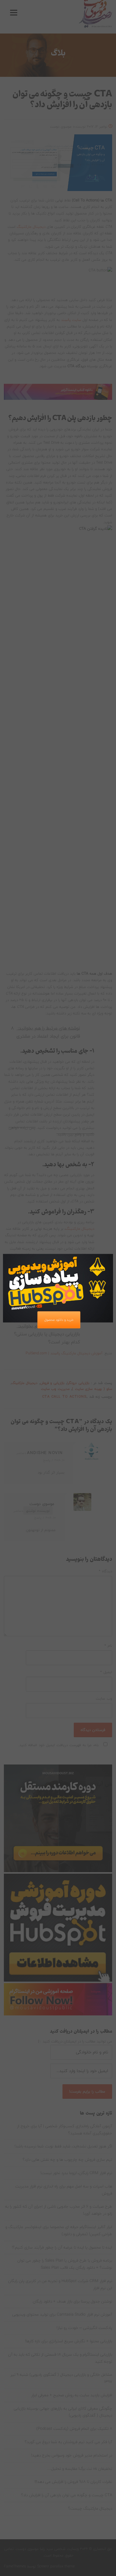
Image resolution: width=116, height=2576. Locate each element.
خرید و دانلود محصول (59, 1320)
